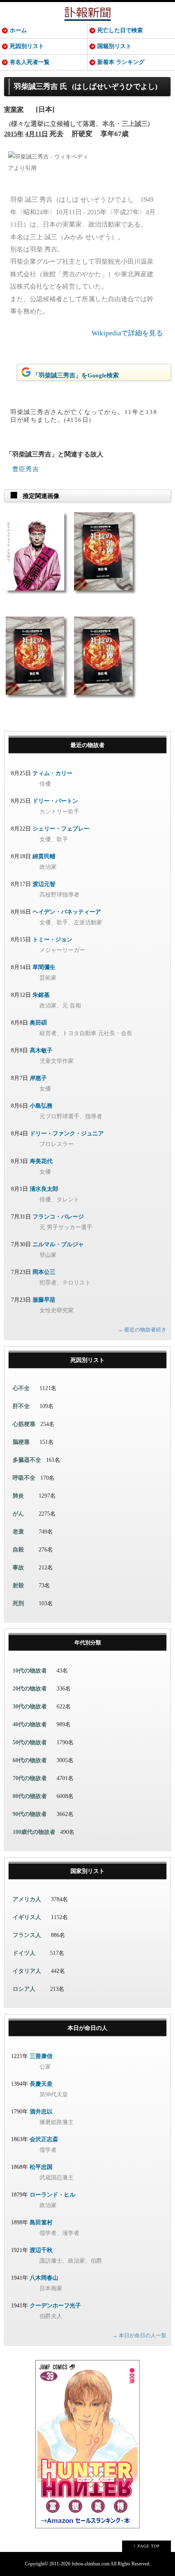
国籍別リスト (114, 46)
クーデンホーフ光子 (55, 2306)
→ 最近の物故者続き (142, 1330)
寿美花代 (41, 1161)
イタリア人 (27, 1971)
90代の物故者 (30, 1814)
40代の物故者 (30, 1724)
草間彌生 (44, 967)
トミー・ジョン (52, 940)
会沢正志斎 (44, 2139)
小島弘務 (41, 1106)
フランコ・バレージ (58, 1217)
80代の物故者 (30, 1796)
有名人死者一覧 (30, 62)
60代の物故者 (30, 1760)
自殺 (18, 1550)
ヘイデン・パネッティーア (67, 912)
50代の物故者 (30, 1742)
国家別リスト (87, 1871)
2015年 (14, 134)
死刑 (18, 1603)
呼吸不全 (24, 1478)
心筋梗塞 (24, 1424)
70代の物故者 (30, 1778)
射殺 (18, 1585)
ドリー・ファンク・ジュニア (67, 1134)
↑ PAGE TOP (147, 2546)
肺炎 (18, 1496)
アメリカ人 (27, 1899)
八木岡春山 (44, 2278)
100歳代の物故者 (34, 1832)
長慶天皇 (41, 2084)
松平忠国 (41, 2167)
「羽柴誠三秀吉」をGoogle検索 (76, 375)
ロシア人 (24, 1989)
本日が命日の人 (87, 2028)
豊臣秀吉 (26, 469)
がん (18, 1514)
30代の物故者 (30, 1707)
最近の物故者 (87, 745)
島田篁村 (41, 2222)
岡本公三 (44, 1272)
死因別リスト (27, 46)
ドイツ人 (24, 1953)
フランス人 (27, 1935)
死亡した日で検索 (120, 30)
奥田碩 (38, 1023)
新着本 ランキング (121, 62)
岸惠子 (38, 1078)
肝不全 (21, 1406)
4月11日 (37, 134)
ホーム (18, 30)
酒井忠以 (41, 2112)
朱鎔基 (41, 995)
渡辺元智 (44, 884)
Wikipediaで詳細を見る (127, 333)
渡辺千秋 (41, 2250)
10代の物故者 (30, 1671)
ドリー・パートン (55, 801)
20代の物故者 (30, 1689)
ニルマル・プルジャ (58, 1244)
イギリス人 (27, 1917)
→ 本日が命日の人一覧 (139, 2335)
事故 (18, 1568)
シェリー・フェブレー (61, 829)
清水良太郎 (44, 1189)
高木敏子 (41, 1050)
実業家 (14, 109)
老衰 (18, 1532)
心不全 (21, 1388)
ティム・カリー (52, 773)
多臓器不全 (27, 1460)
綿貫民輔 (44, 856)
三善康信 (41, 2056)
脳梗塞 (21, 1442)
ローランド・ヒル (52, 2195)
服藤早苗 (44, 1300)
